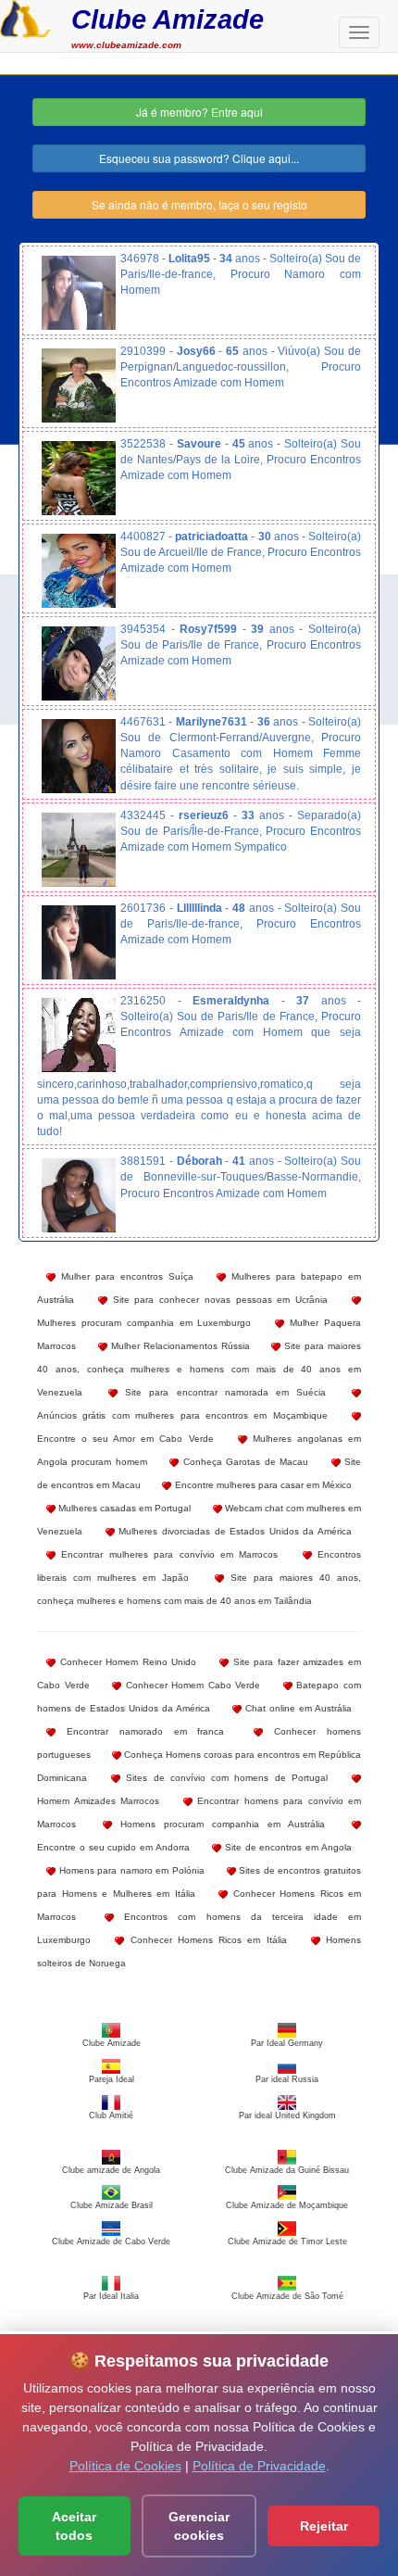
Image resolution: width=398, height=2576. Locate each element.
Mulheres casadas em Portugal (123, 1508)
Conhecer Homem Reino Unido (126, 1662)
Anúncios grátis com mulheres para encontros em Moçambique (182, 1415)
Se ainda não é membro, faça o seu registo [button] (199, 204)
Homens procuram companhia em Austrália (218, 1824)
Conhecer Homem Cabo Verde (191, 1685)
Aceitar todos (74, 2526)
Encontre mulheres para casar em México (261, 1485)
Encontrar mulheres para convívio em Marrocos (167, 1554)
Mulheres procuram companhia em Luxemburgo (144, 1323)
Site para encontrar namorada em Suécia (222, 1392)
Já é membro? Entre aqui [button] (199, 112)
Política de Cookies (125, 2466)
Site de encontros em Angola (286, 1847)
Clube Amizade (168, 19)
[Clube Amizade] (25, 17)
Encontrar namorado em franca (140, 1731)
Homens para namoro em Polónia (130, 1870)
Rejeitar (324, 2526)
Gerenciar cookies (199, 2526)
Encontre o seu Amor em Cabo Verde (125, 1439)
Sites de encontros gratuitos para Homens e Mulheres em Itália (199, 1882)
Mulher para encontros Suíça (124, 1276)
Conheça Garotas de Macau (243, 1462)
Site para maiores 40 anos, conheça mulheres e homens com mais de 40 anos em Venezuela (199, 1369)
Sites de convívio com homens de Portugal (224, 1778)
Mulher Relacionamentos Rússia (179, 1346)
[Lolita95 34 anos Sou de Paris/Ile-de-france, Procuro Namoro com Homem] (79, 293)
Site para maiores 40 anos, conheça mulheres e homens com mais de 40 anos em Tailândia (199, 1589)
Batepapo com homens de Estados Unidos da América (199, 1697)
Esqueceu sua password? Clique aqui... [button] (199, 158)
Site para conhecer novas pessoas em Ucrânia (218, 1300)
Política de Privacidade (259, 2466)
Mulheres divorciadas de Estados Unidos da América (233, 1531)
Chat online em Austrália (297, 1708)
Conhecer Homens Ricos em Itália (205, 1940)
